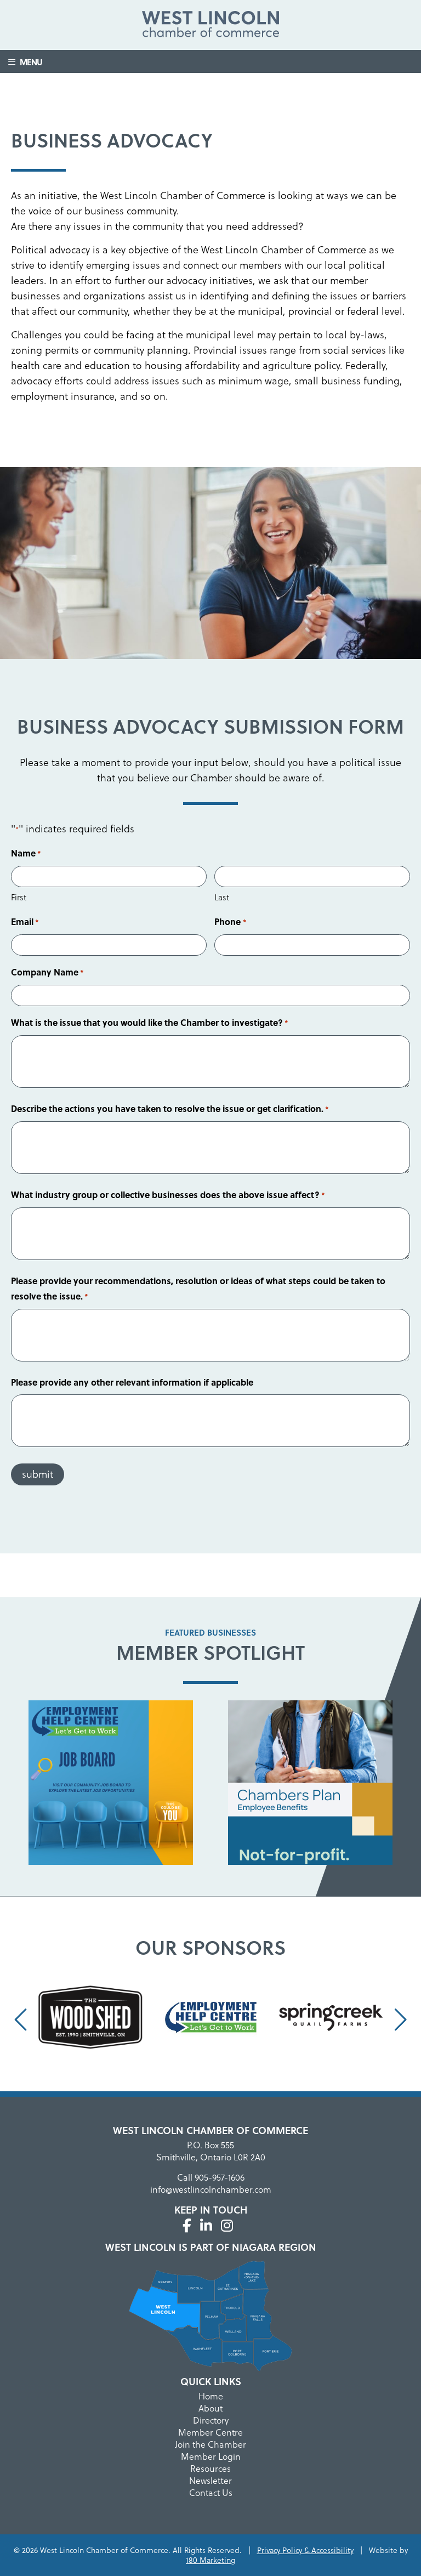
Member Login (211, 2456)
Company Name (47, 972)
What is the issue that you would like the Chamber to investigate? (150, 1022)
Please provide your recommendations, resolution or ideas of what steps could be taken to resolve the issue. (198, 1288)
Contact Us (211, 2493)
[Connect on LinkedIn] (206, 2226)
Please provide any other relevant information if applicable (132, 1382)
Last (222, 897)
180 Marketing (210, 2560)
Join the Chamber (210, 2444)
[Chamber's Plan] (310, 1785)
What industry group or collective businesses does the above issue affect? (168, 1195)
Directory (211, 2420)
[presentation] (22, 2020)
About (210, 2408)
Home (211, 2396)
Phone (230, 921)
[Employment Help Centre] (111, 1785)
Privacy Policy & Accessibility (305, 2550)
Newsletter (210, 2481)
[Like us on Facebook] (187, 2226)
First (19, 897)
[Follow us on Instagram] (227, 2226)
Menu (29, 62)
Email (25, 921)
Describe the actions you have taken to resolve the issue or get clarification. (170, 1108)
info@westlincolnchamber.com (211, 2189)
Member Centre (210, 2432)
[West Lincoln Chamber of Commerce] (210, 26)
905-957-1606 (220, 2177)
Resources (210, 2469)
